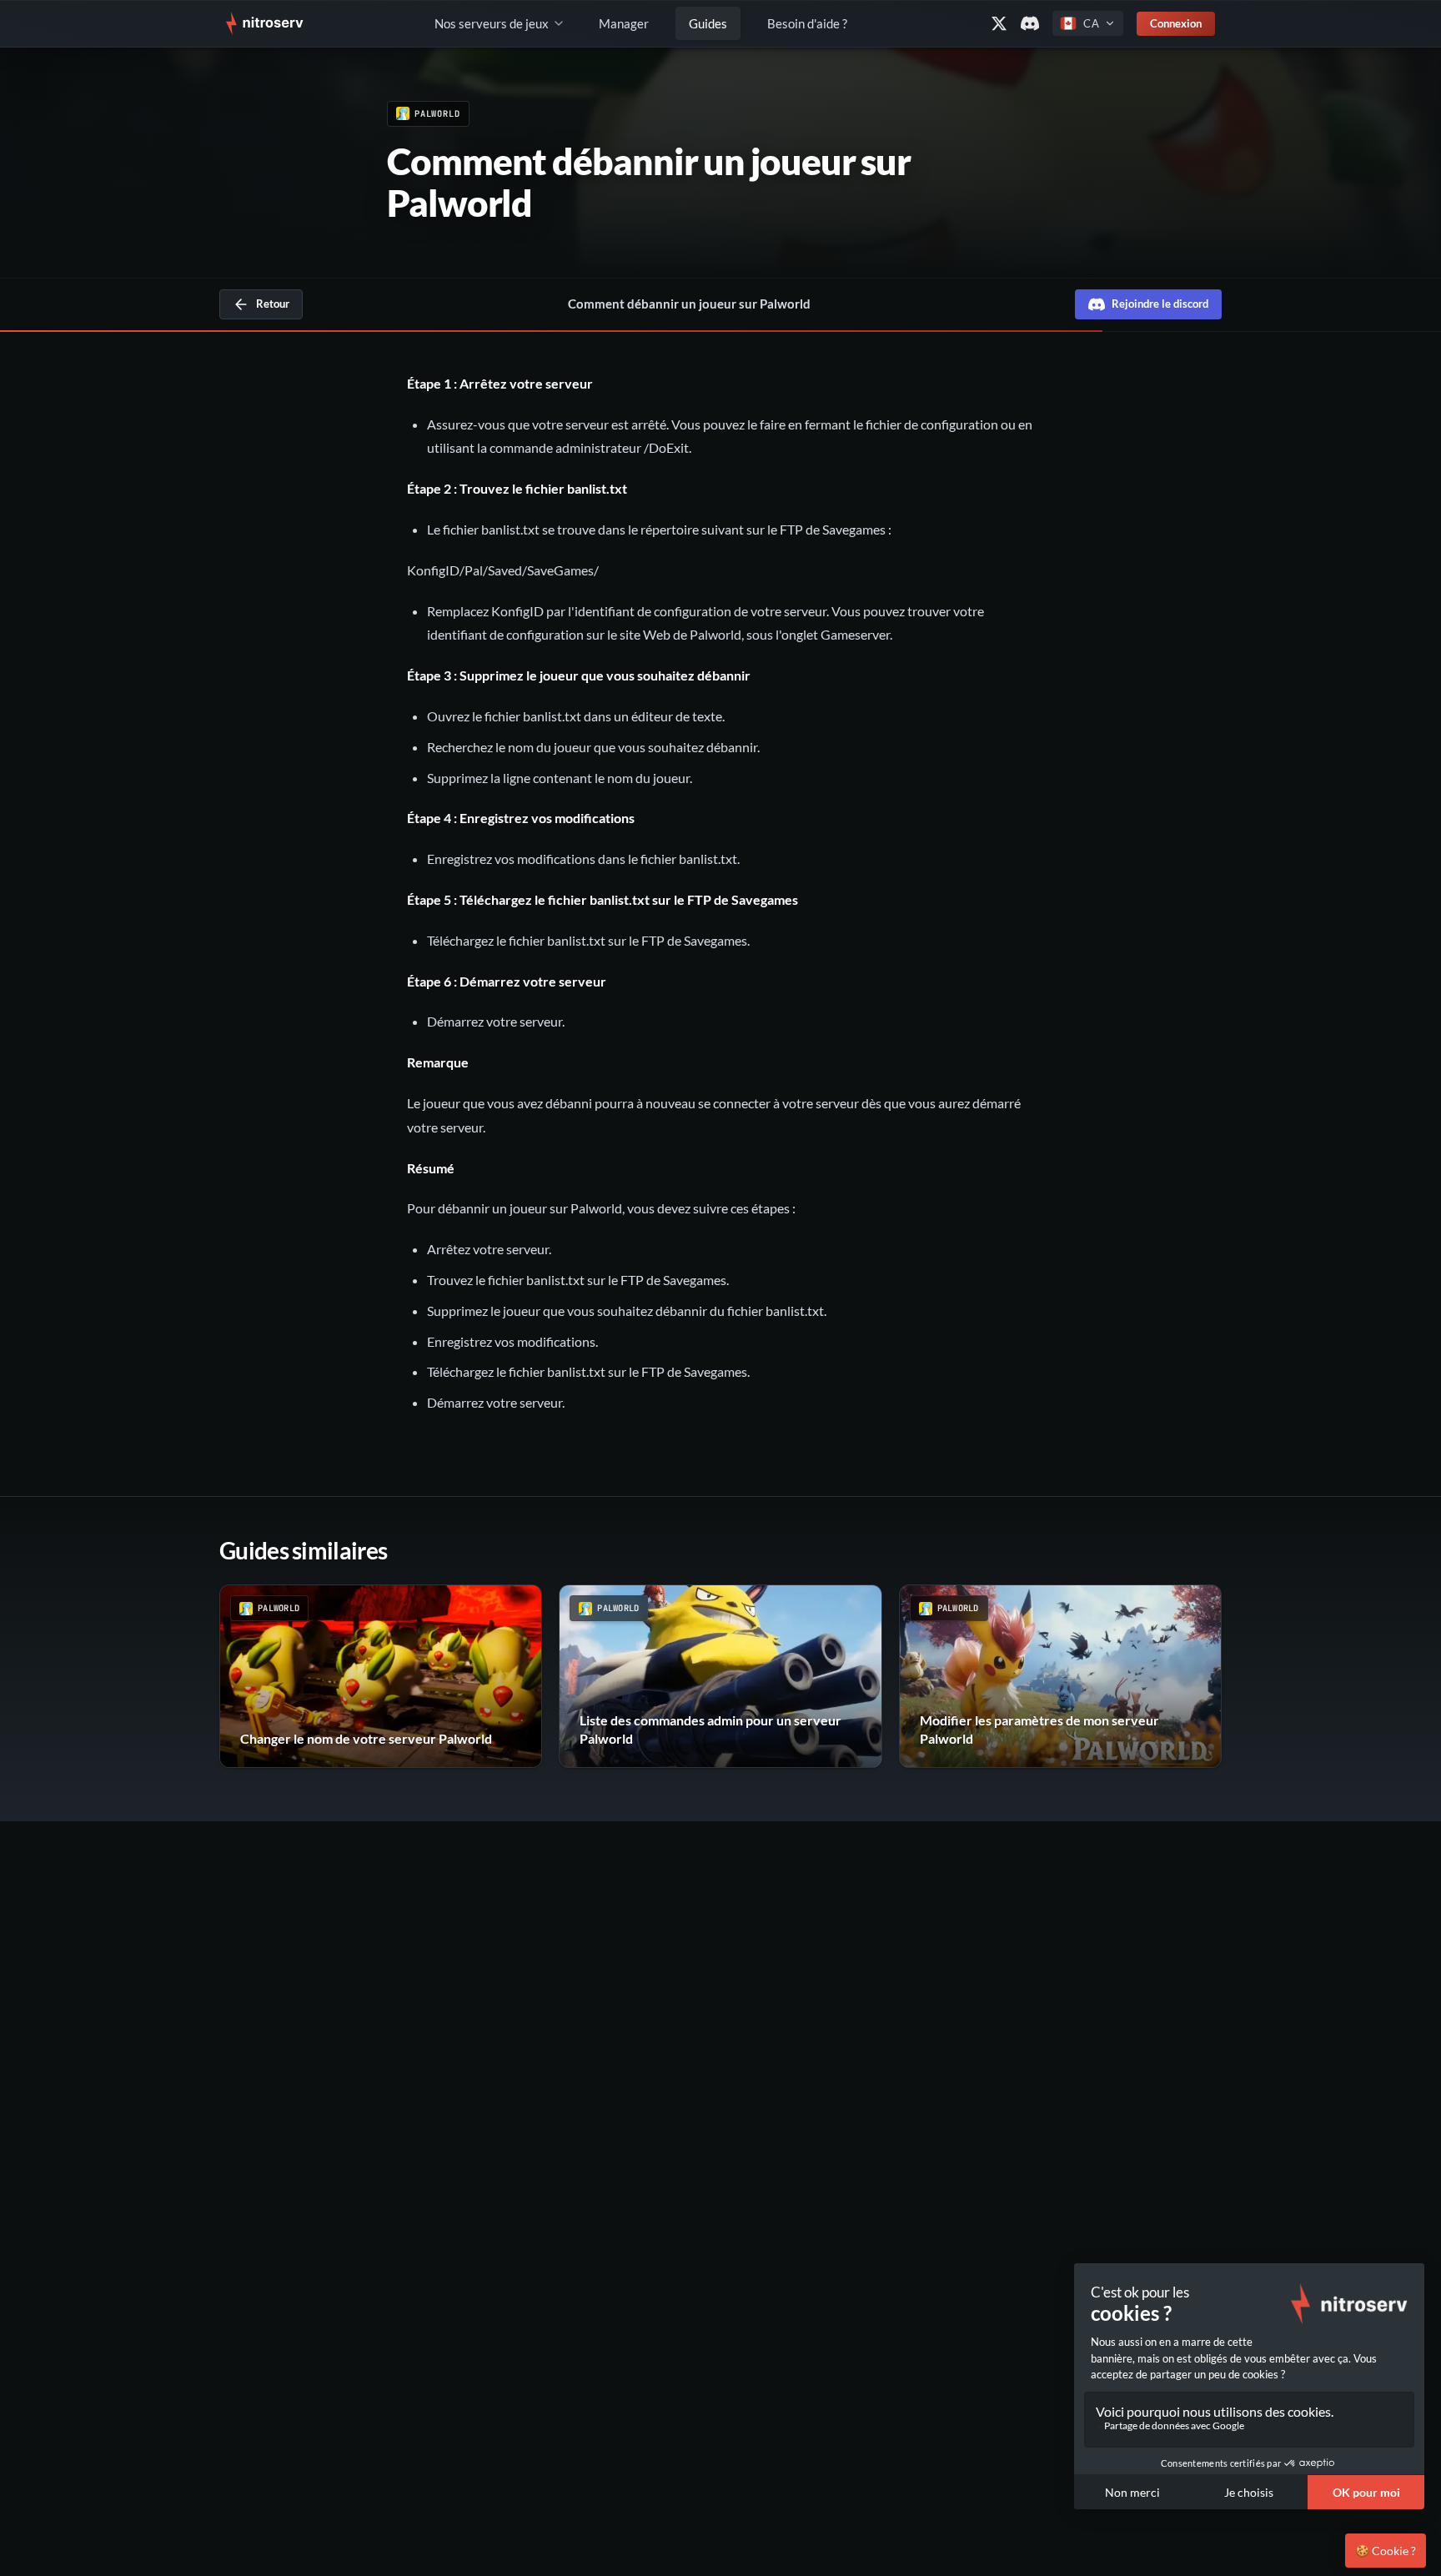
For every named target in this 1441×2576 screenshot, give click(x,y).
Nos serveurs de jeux (492, 23)
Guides (708, 23)
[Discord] (1030, 23)
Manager (624, 23)
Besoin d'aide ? (807, 23)
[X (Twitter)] (999, 23)
